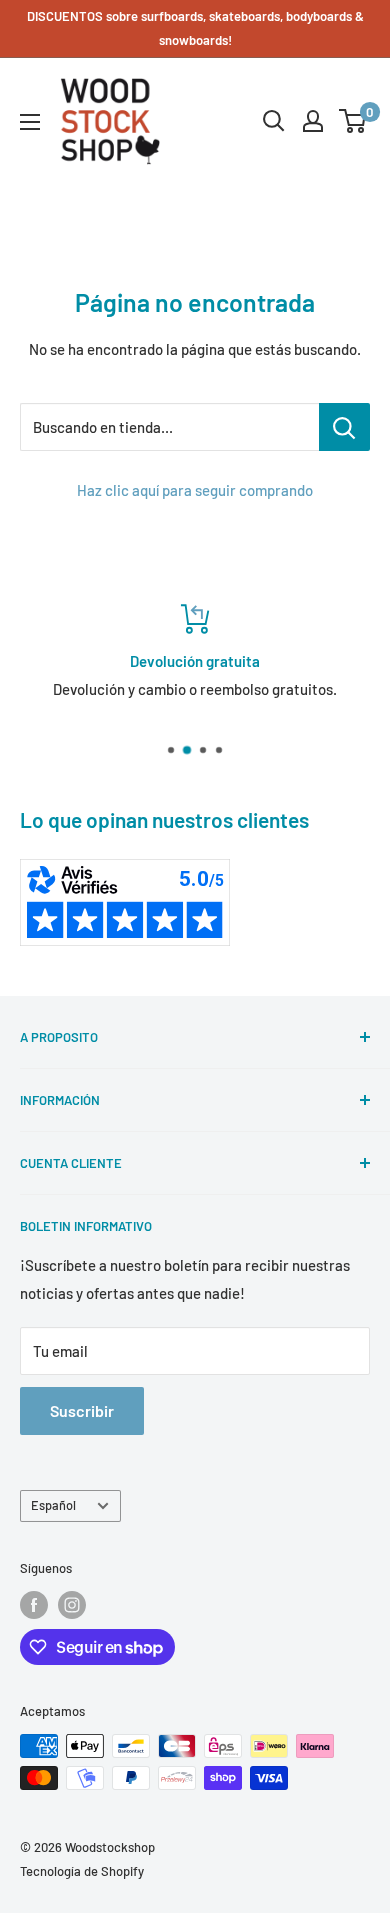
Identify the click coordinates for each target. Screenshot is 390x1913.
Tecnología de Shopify (82, 1871)
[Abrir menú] (30, 122)
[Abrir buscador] (274, 121)
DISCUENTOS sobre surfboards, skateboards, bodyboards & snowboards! (195, 28)
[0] (353, 121)
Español (53, 1505)
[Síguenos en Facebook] (34, 1605)
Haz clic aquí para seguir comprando (195, 490)
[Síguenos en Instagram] (72, 1605)
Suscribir (82, 1410)
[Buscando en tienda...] (344, 427)
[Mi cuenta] (313, 121)
